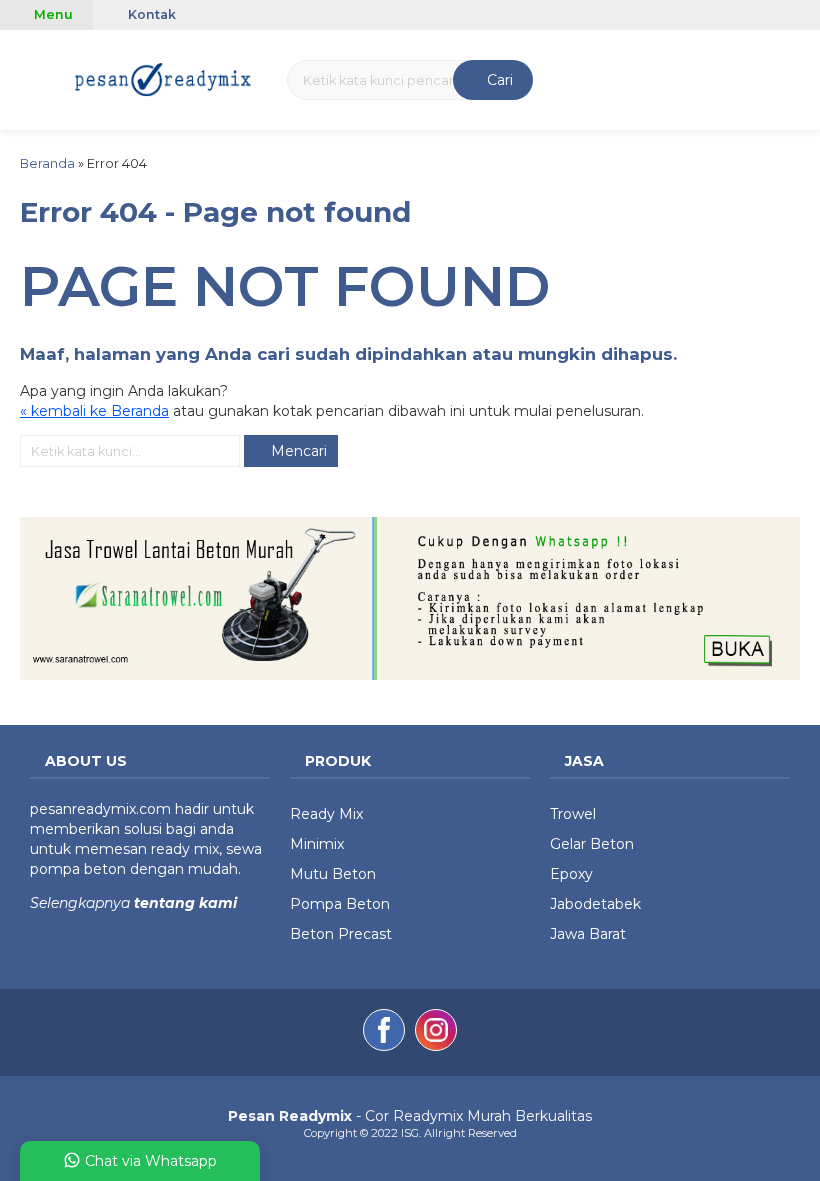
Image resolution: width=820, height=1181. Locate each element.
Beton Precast (341, 934)
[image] (163, 78)
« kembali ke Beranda (94, 411)
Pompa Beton (340, 904)
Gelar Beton (592, 844)
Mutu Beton (333, 874)
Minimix (317, 844)
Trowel (573, 814)
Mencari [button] (297, 451)
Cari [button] (498, 80)
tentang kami (183, 903)
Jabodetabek (595, 904)
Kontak (150, 14)
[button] (23, 77)
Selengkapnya (80, 903)
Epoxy (571, 874)
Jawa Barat (588, 934)
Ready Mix (326, 814)
